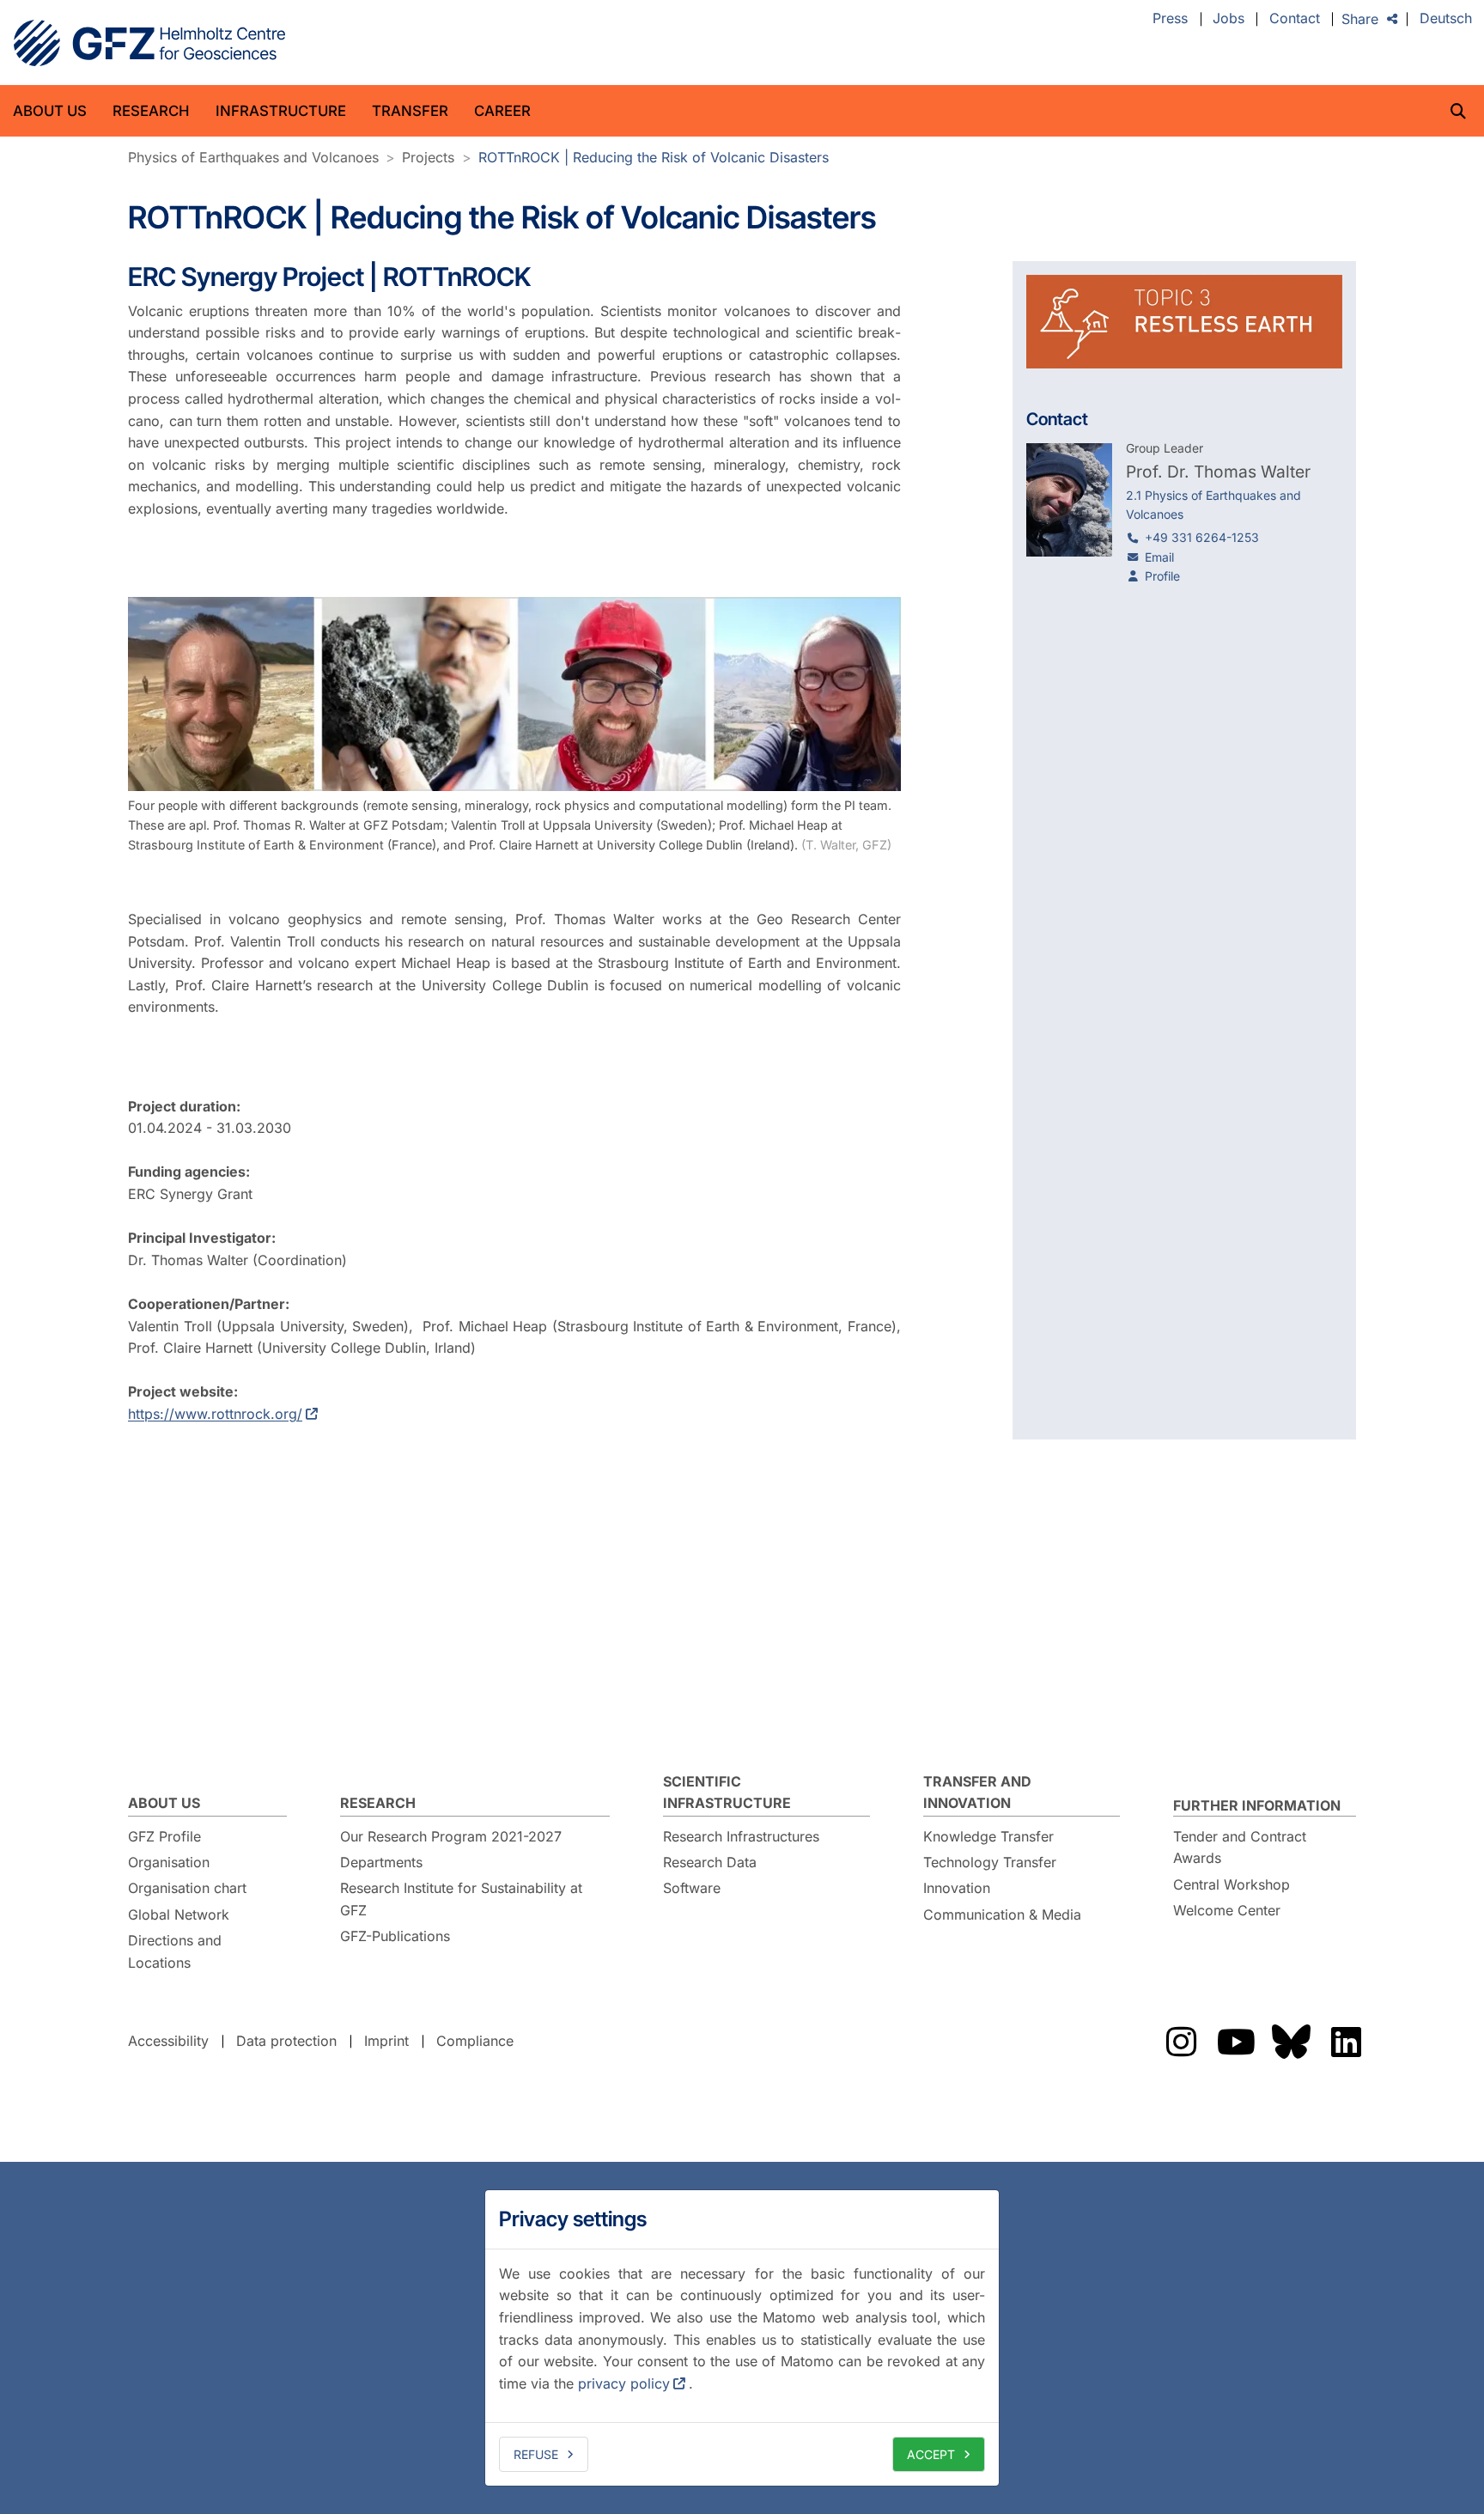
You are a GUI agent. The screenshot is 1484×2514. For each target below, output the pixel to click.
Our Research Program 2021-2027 (451, 1836)
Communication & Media (1002, 1914)
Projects (428, 157)
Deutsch (1446, 19)
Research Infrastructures (741, 1836)
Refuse (536, 2454)
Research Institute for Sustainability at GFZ (461, 1899)
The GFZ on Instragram (1181, 2042)
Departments (381, 1862)
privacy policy (624, 2383)
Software (692, 1888)
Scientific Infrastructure (727, 1793)
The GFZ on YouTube (1236, 2042)
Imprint (386, 2041)
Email (1159, 557)
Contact (1295, 19)
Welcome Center (1227, 1910)
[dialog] (742, 2338)
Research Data (710, 1862)
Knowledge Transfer (988, 1836)
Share (1360, 19)
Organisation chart (187, 1888)
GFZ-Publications (395, 1936)
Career (502, 111)
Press (1170, 19)
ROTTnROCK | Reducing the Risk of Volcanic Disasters (654, 157)
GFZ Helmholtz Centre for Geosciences (149, 43)
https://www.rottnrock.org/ (215, 1414)
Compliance (475, 2041)
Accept (931, 2454)
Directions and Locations (175, 1951)
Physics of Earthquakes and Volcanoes (253, 157)
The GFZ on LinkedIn (1346, 2042)
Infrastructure (281, 111)
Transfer (410, 111)
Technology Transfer (990, 1862)
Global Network (179, 1914)
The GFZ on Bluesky (1291, 2042)
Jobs (1229, 19)
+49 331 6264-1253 (1202, 537)
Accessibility (168, 2041)
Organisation (169, 1862)
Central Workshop (1232, 1884)
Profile (1162, 576)
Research (151, 111)
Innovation (957, 1888)
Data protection (286, 2041)
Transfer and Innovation (977, 1793)
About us (50, 111)
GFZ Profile (164, 1836)
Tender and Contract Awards (1240, 1847)
